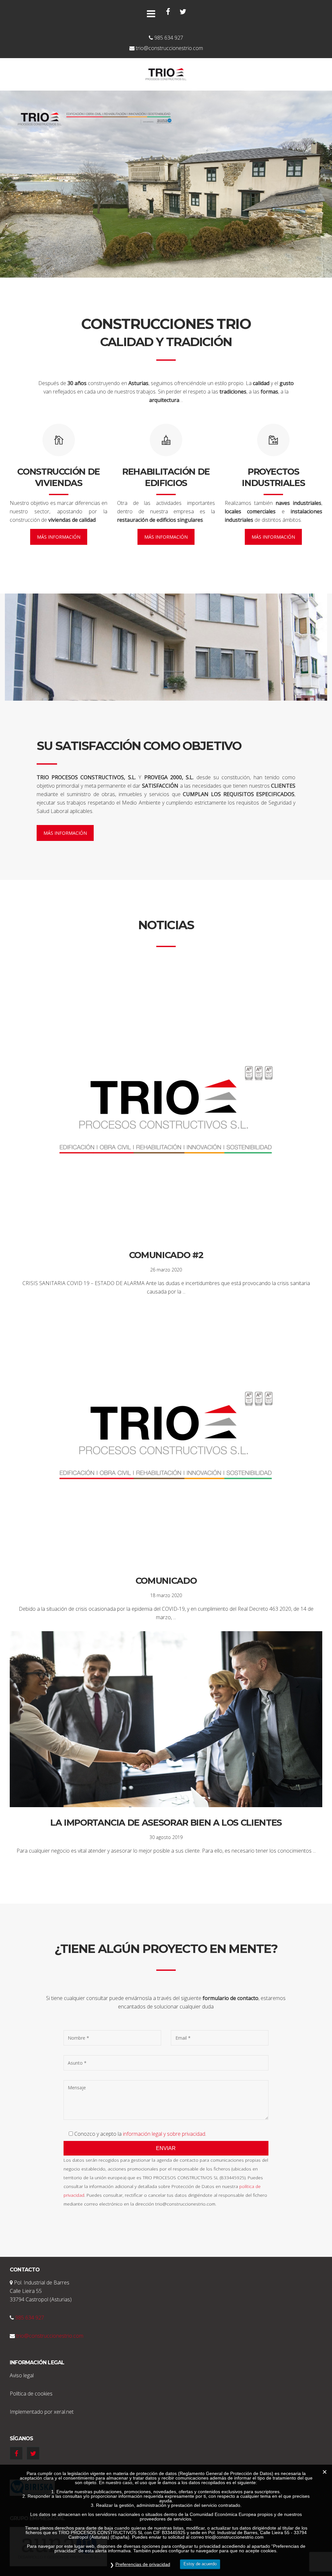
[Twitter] (183, 12)
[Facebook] (168, 12)
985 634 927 (30, 2318)
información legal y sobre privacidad (164, 2134)
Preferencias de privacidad (143, 2564)
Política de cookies (31, 2394)
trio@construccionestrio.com (50, 2336)
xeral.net (64, 2412)
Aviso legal (22, 2375)
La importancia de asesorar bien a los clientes (166, 1823)
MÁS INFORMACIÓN (59, 537)
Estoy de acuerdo (200, 2564)
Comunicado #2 (166, 1255)
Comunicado (166, 1581)
